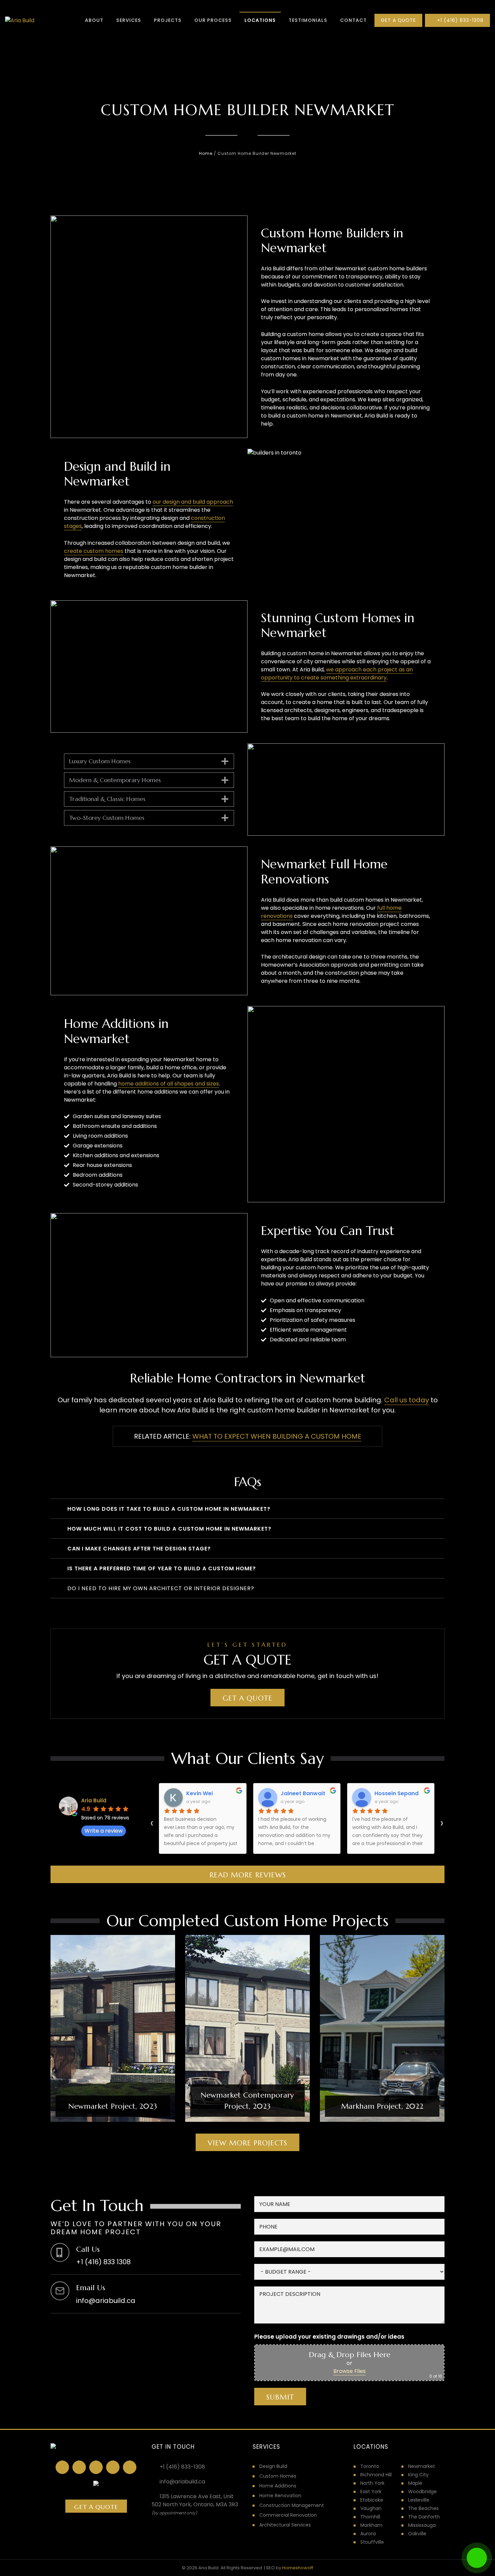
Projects (168, 20)
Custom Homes (278, 2476)
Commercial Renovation (288, 2515)
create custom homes (94, 551)
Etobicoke (372, 2500)
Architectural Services (285, 2525)
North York (372, 2483)
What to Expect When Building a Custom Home (277, 1436)
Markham (371, 2525)
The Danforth (424, 2517)
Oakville (417, 2534)
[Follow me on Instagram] (96, 2467)
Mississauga (422, 2525)
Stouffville (372, 2542)
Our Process (213, 20)
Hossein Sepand (397, 1793)
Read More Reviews (248, 1875)
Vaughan (371, 2508)
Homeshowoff (298, 2568)
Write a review (104, 1831)
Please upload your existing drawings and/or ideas (329, 2337)
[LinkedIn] (79, 2467)
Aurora (368, 2534)
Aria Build (94, 1800)
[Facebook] (62, 2467)
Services (129, 20)
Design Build (273, 2466)
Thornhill (370, 2517)
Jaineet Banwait (303, 1793)
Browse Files (350, 2371)
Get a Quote (247, 1698)
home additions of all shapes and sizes (169, 1084)
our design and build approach (193, 502)
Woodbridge (422, 2491)
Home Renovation (280, 2496)
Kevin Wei (200, 1793)
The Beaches (423, 2508)
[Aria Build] (20, 21)
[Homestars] (113, 2467)
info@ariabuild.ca (182, 2482)
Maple (415, 2483)
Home (206, 153)
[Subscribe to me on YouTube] (130, 2467)
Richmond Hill (376, 2475)
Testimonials (308, 20)
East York (371, 2491)
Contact (353, 20)
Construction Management (292, 2505)
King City (418, 2475)
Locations (260, 20)
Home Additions (278, 2486)
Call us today (407, 1400)
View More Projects (247, 2143)
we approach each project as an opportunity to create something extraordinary (337, 674)
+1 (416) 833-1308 (459, 20)
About (94, 20)
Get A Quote (398, 20)
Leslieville (419, 2500)
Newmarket (422, 2466)
